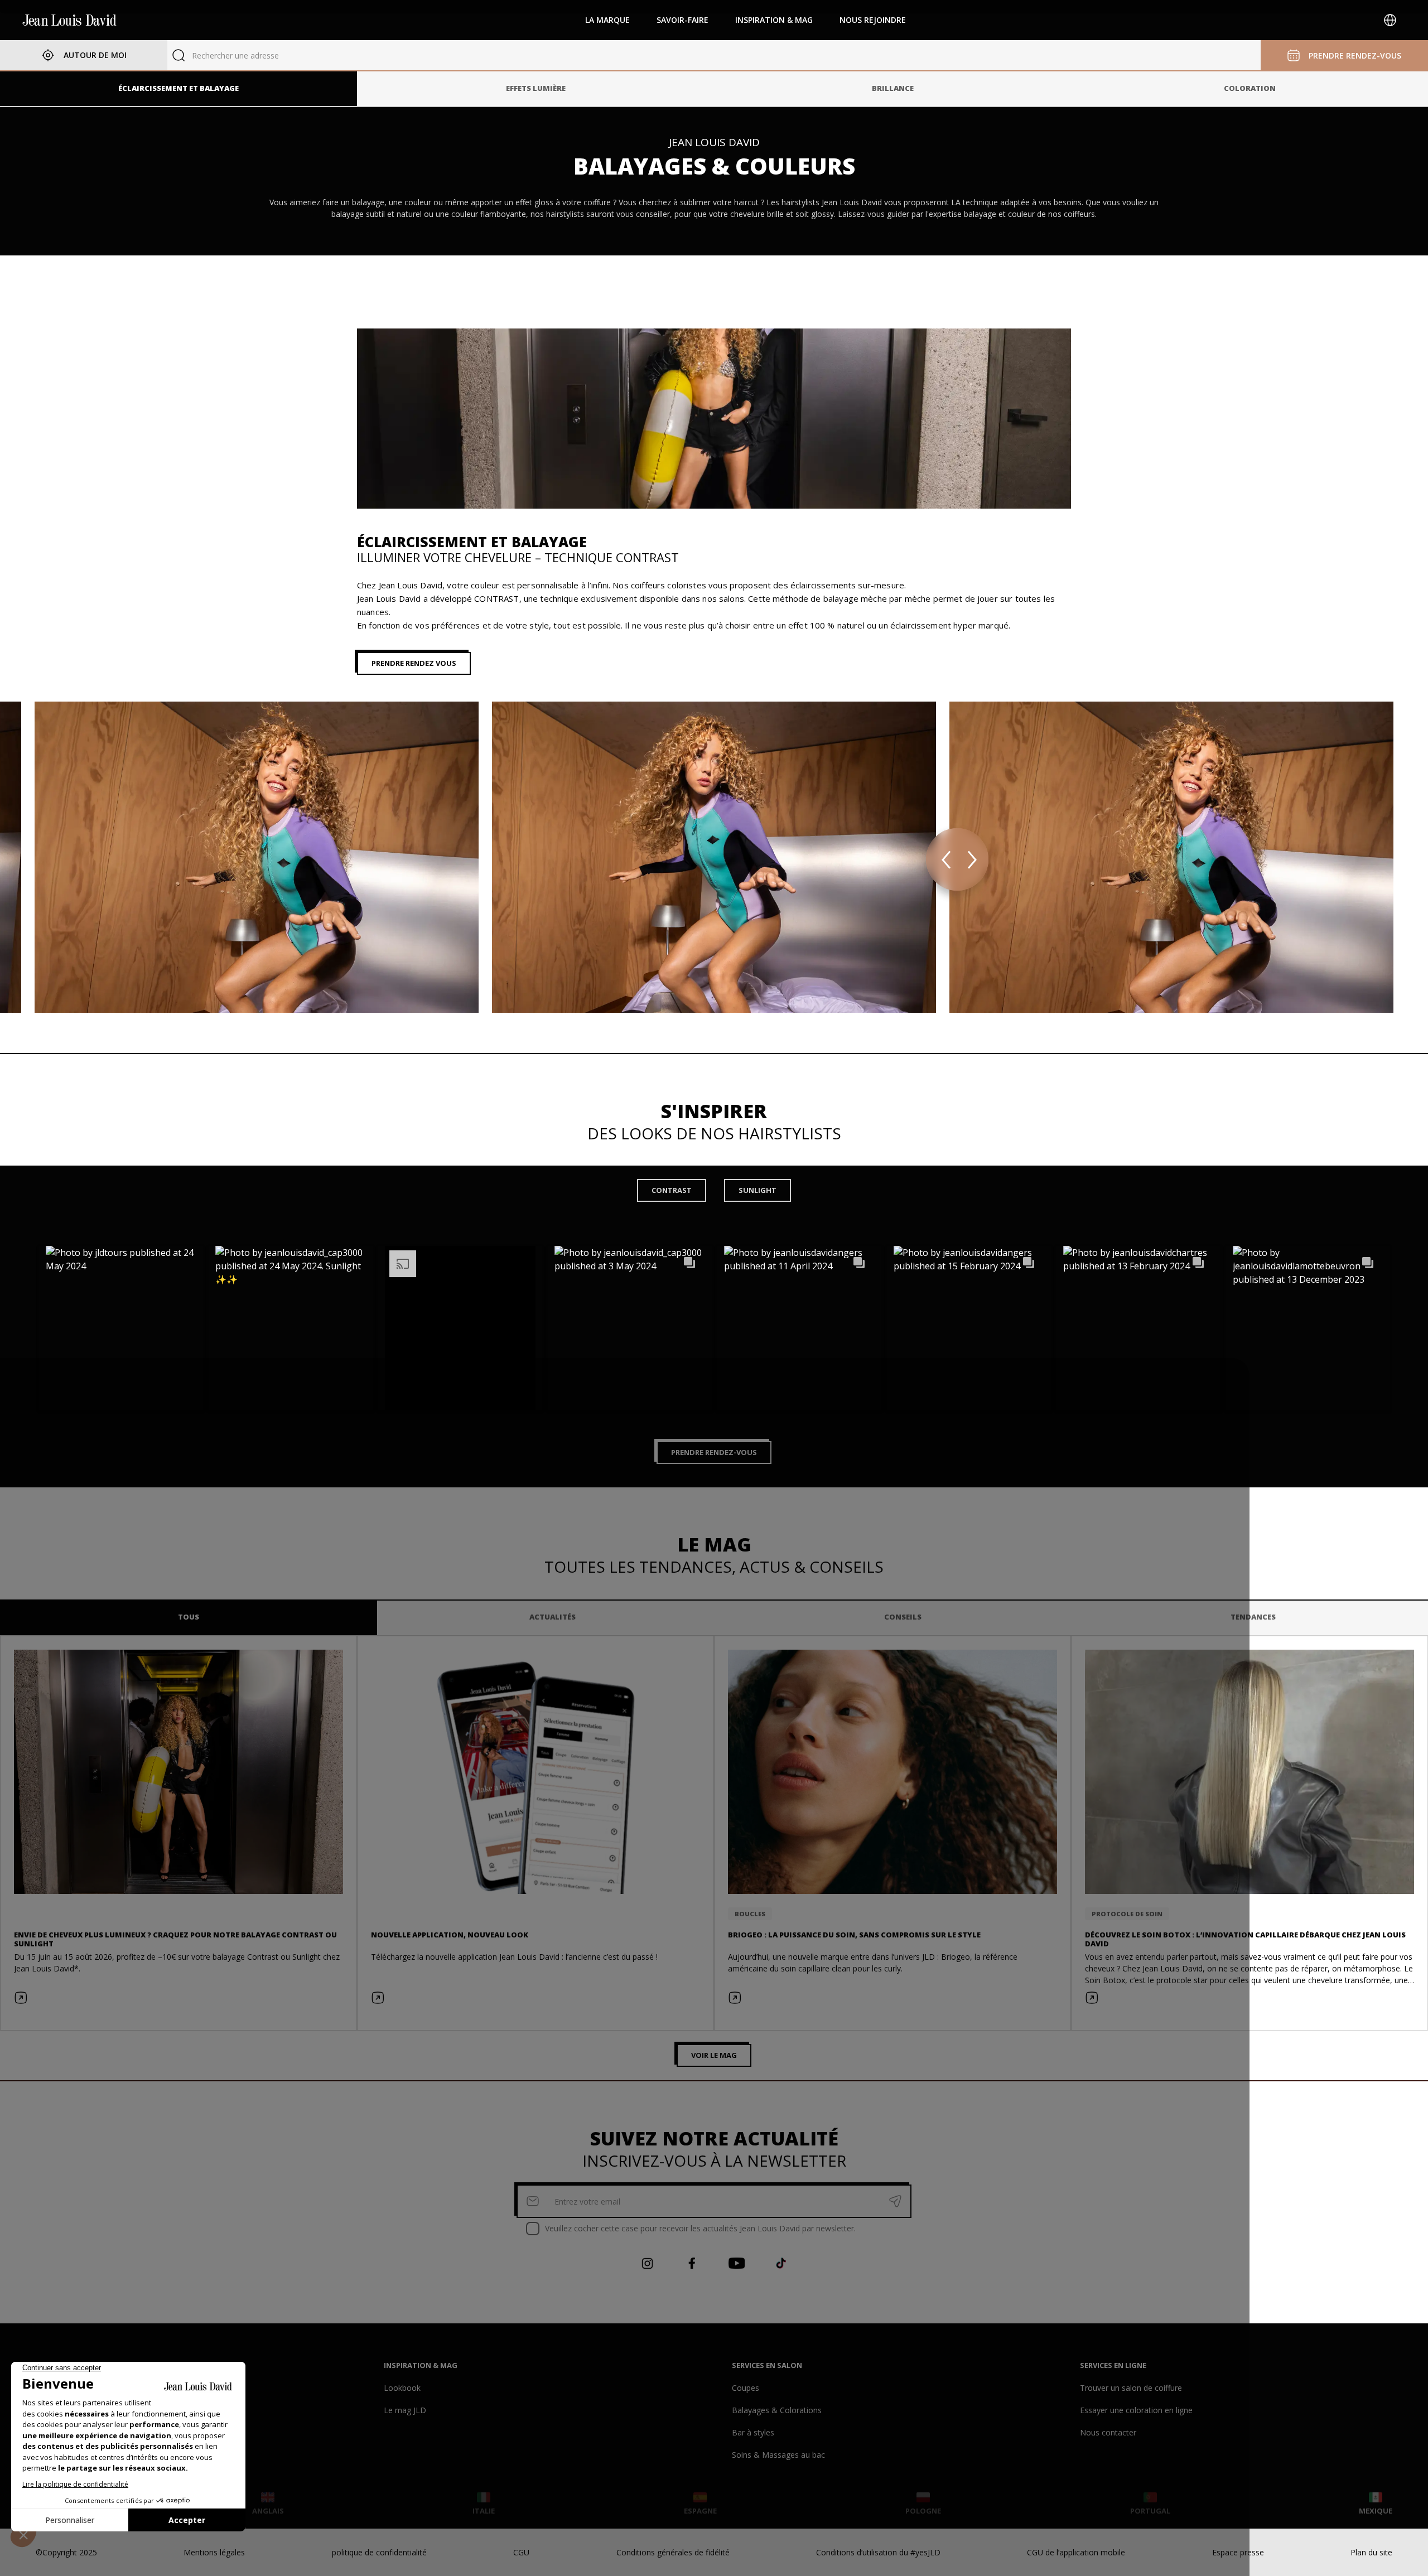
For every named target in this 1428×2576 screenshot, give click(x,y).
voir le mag (714, 2055)
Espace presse (1238, 2552)
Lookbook (402, 2388)
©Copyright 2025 (66, 2552)
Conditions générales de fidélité (673, 2552)
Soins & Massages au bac (778, 2455)
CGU (521, 2552)
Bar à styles (753, 2432)
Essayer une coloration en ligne (1136, 2410)
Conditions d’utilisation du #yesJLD (878, 2552)
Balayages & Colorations (777, 2410)
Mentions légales (214, 2552)
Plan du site (1371, 2552)
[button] (121, 1328)
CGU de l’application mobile (1076, 2552)
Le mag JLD (405, 2410)
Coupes (746, 2388)
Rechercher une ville (228, 55)
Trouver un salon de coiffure (1131, 2388)
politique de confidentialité (379, 2552)
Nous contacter (1108, 2432)
